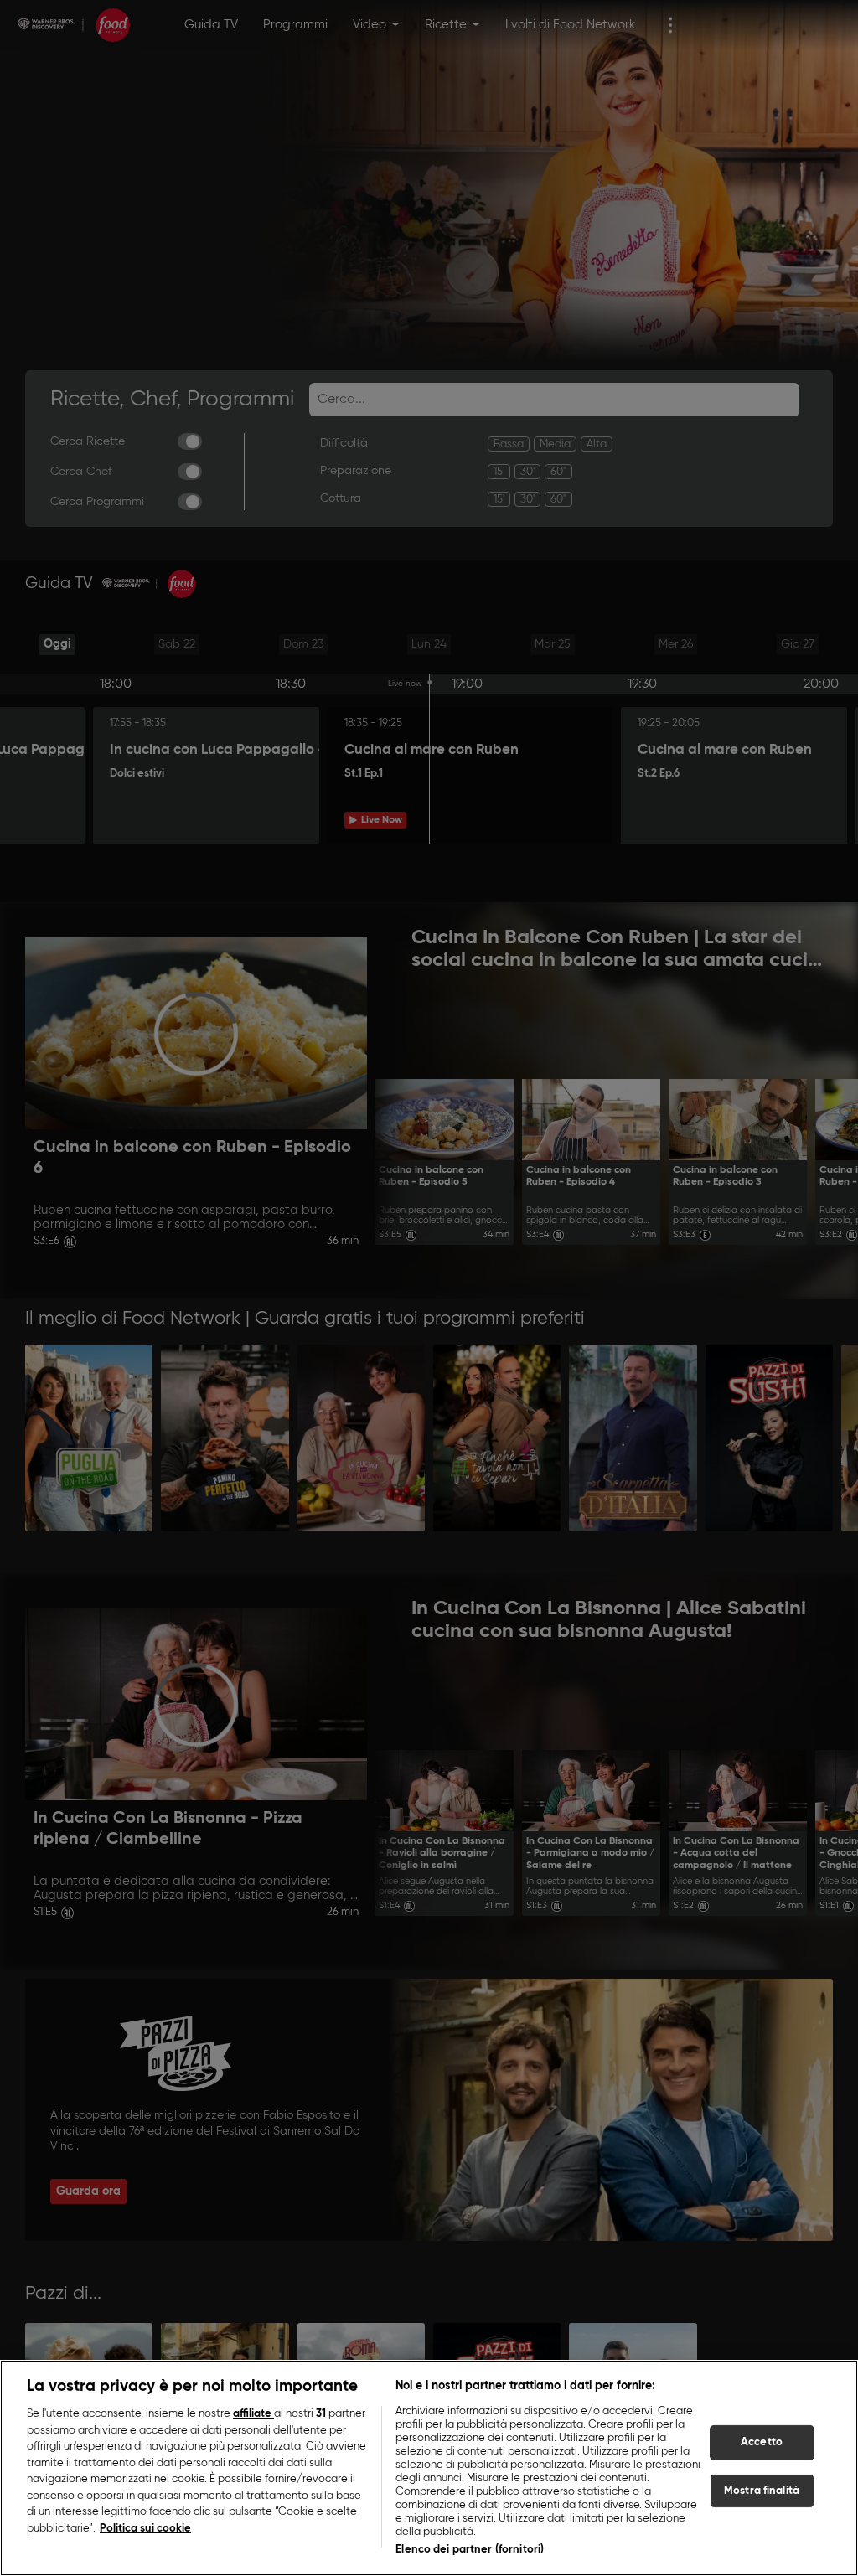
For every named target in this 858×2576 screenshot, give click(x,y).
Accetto (762, 2442)
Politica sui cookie (145, 2529)
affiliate (253, 2414)
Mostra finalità (762, 2491)
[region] (429, 2468)
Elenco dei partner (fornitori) (470, 2550)
